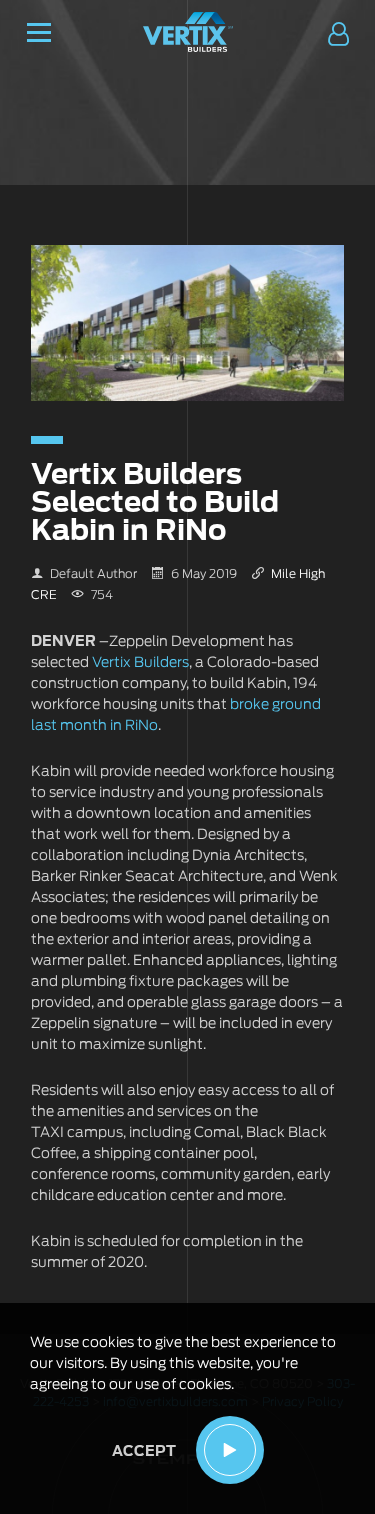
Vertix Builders (140, 663)
